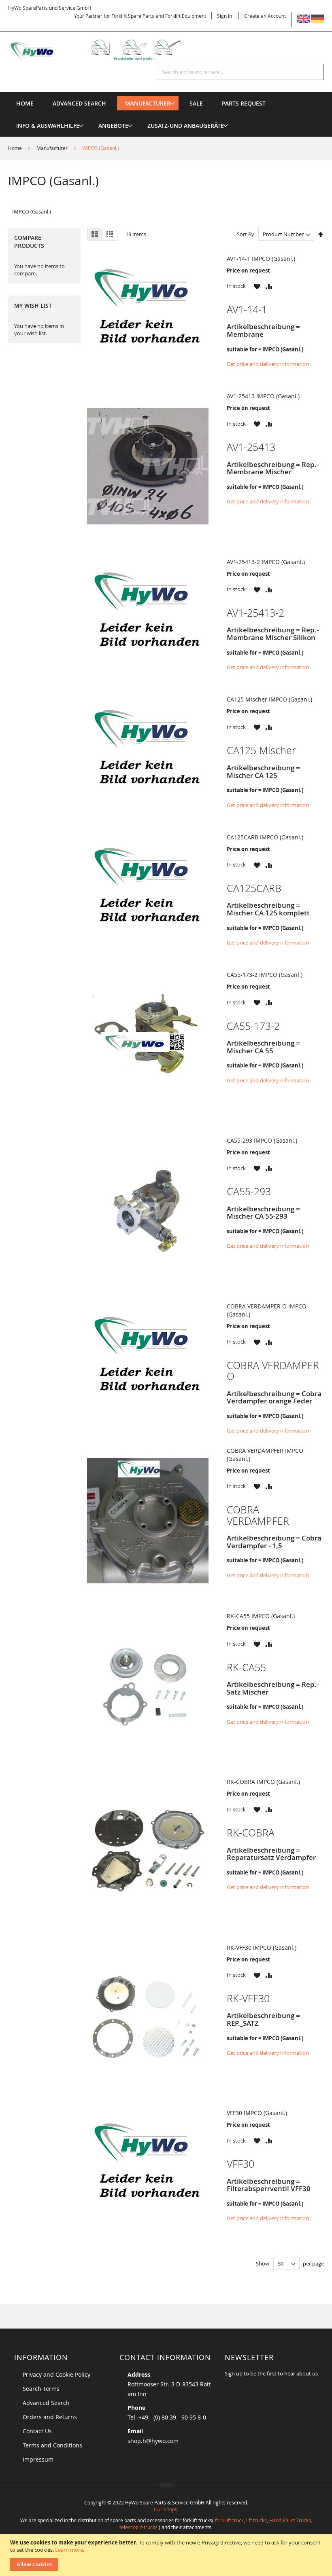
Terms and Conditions (52, 2445)
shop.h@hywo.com (153, 2441)
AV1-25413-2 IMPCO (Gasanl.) (266, 562)
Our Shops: (166, 2509)
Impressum (38, 2459)
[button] (257, 286)
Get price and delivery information (268, 364)
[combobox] (241, 72)
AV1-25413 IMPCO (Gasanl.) (263, 396)
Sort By (246, 234)
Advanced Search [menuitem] (79, 103)
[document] (167, 2555)
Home (16, 148)
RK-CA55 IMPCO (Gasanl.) (261, 1616)
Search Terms (41, 2389)
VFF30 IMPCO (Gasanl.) (257, 2113)
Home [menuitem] (25, 103)
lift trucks (256, 2520)
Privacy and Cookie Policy (56, 2374)
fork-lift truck (229, 2520)
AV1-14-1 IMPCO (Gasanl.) (261, 259)
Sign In (225, 16)
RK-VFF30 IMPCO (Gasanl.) (262, 1947)
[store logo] (103, 50)
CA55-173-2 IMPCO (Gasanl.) (265, 975)
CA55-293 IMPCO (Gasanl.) (262, 1140)
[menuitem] (148, 103)
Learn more (69, 2550)
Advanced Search (46, 2403)
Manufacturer (53, 148)
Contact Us (37, 2431)
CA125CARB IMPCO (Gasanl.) (265, 837)
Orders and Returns (50, 2417)
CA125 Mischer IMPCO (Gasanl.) (269, 699)
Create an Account (265, 16)
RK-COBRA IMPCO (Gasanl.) (263, 1782)
